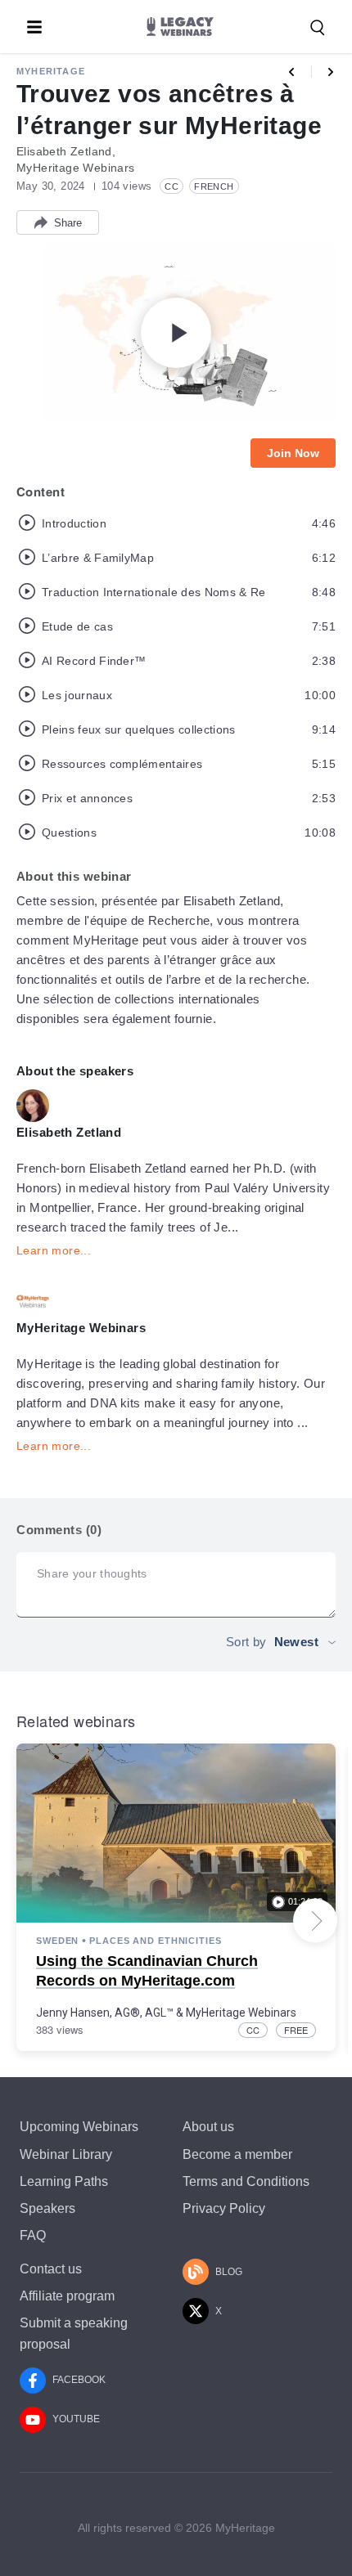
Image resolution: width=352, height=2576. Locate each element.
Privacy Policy (224, 2208)
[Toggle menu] (34, 27)
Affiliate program (67, 2296)
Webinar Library (66, 2154)
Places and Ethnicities (155, 1941)
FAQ (33, 2235)
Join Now (293, 453)
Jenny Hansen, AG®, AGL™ (105, 2013)
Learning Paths (64, 2181)
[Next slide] (315, 1921)
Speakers (47, 2208)
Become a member (237, 2154)
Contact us (51, 2269)
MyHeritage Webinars (241, 2013)
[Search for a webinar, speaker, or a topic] (318, 28)
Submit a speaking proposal (74, 2333)
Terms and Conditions (246, 2181)
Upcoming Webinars (79, 2127)
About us (208, 2127)
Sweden (57, 1941)
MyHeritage (51, 71)
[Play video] (176, 333)
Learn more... (54, 1250)
